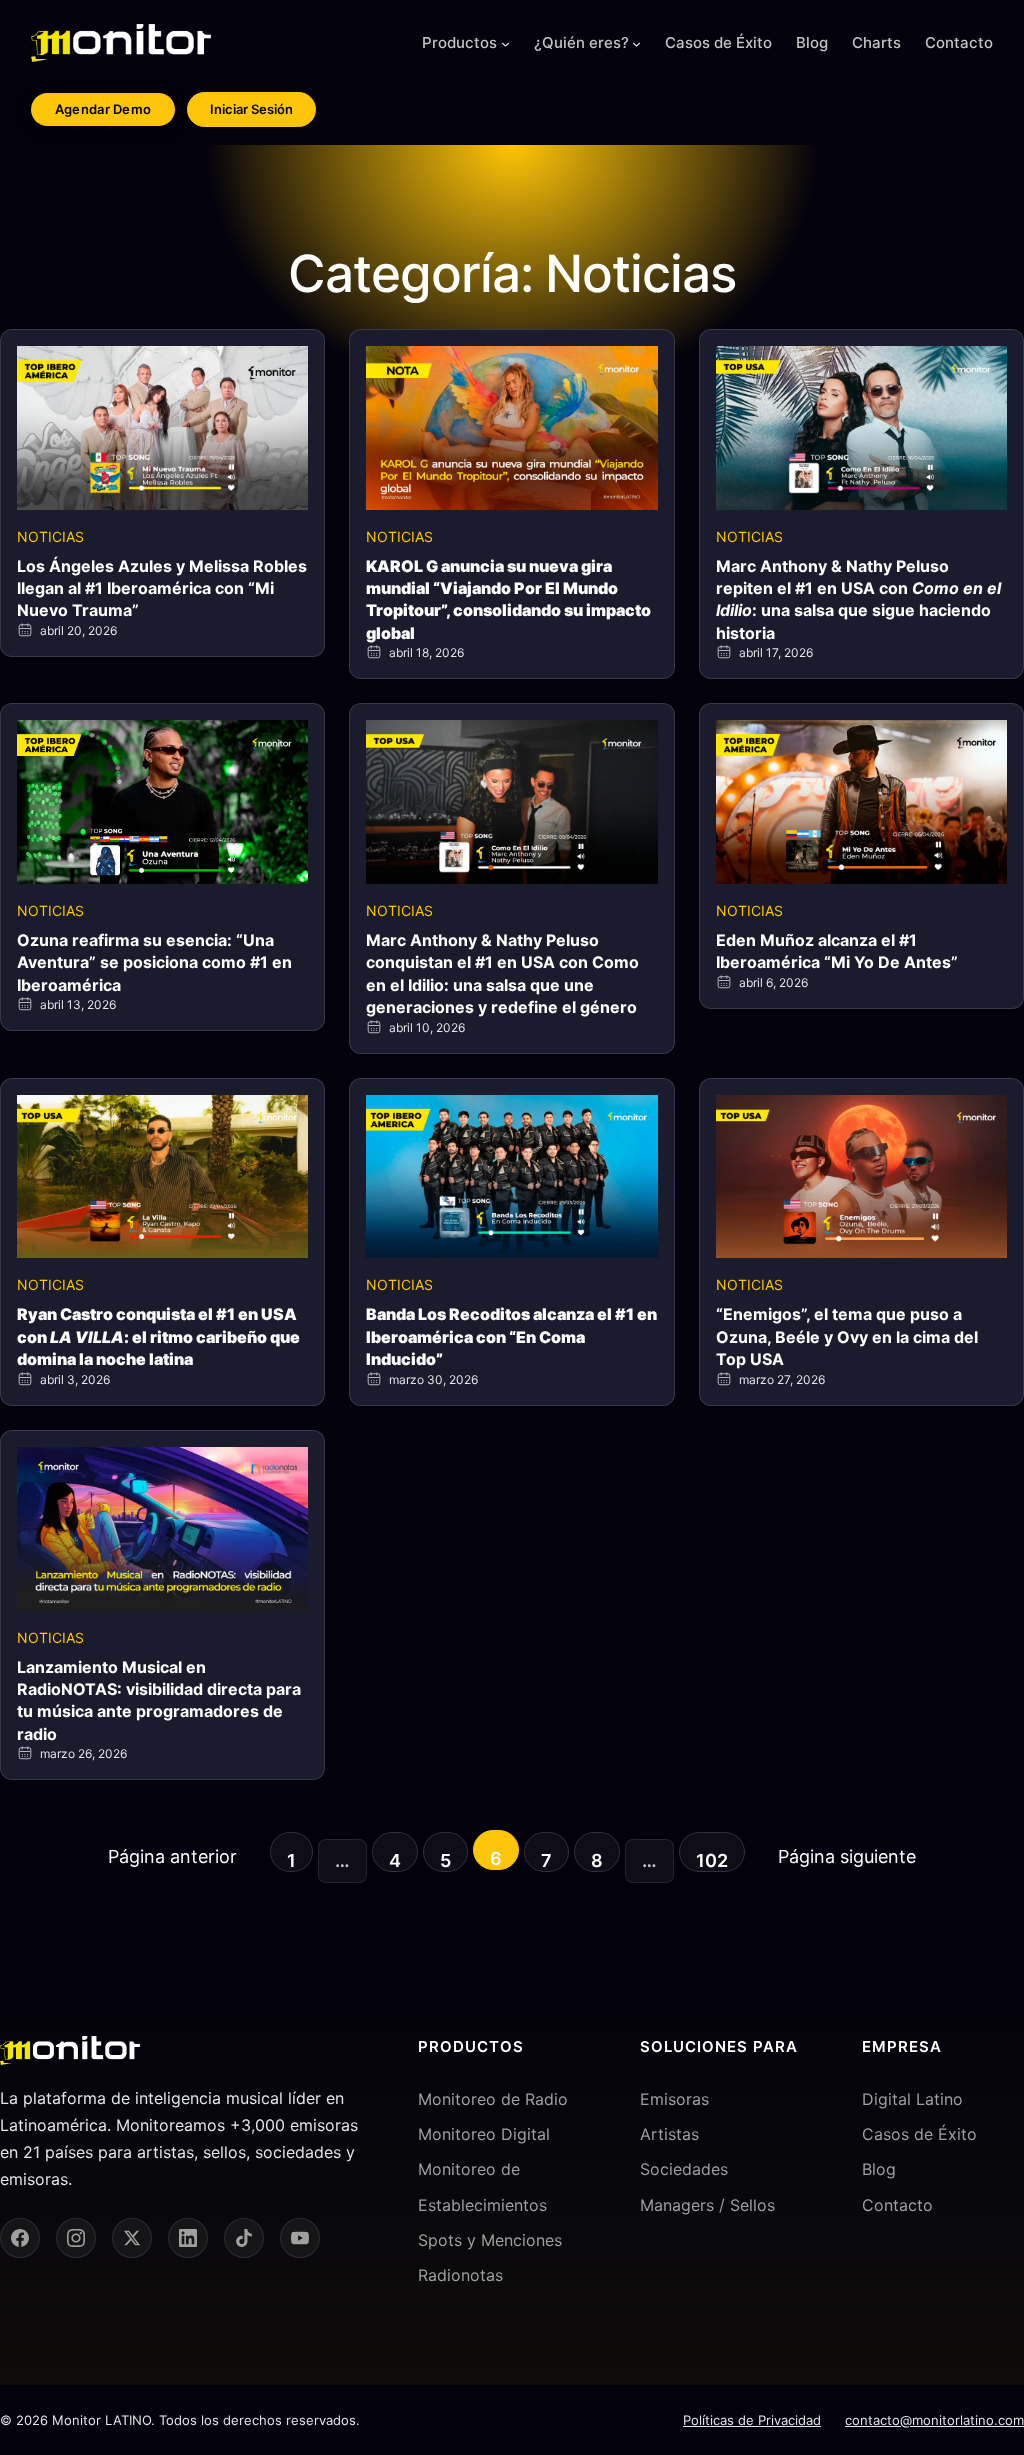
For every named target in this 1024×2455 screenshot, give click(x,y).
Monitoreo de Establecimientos (482, 2186)
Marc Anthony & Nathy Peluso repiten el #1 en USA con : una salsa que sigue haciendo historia (858, 599)
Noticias (50, 536)
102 (712, 1860)
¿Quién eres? (581, 42)
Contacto (897, 2205)
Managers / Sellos (707, 2205)
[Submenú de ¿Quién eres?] (636, 43)
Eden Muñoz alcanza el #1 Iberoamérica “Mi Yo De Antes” (837, 951)
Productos (459, 42)
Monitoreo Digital (484, 2134)
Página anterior (172, 1856)
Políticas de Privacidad (752, 2420)
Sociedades (684, 2169)
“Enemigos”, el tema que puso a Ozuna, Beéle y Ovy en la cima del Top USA (847, 1336)
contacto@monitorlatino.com (934, 2420)
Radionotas (460, 2275)
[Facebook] (20, 2238)
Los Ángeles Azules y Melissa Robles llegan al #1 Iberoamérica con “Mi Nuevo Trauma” (162, 588)
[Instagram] (76, 2238)
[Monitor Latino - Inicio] (121, 43)
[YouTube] (300, 2238)
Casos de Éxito (919, 2134)
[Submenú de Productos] (505, 43)
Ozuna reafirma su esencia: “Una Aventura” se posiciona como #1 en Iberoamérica (154, 962)
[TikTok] (244, 2238)
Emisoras (674, 2099)
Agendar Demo (103, 109)
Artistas (669, 2134)
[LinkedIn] (188, 2238)
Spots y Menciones (490, 2240)
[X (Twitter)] (132, 2238)
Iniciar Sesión (251, 109)
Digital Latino (912, 2099)
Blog (879, 2169)
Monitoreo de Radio (493, 2099)
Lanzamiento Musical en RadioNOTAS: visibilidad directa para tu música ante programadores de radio (159, 1700)
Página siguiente (847, 1856)
